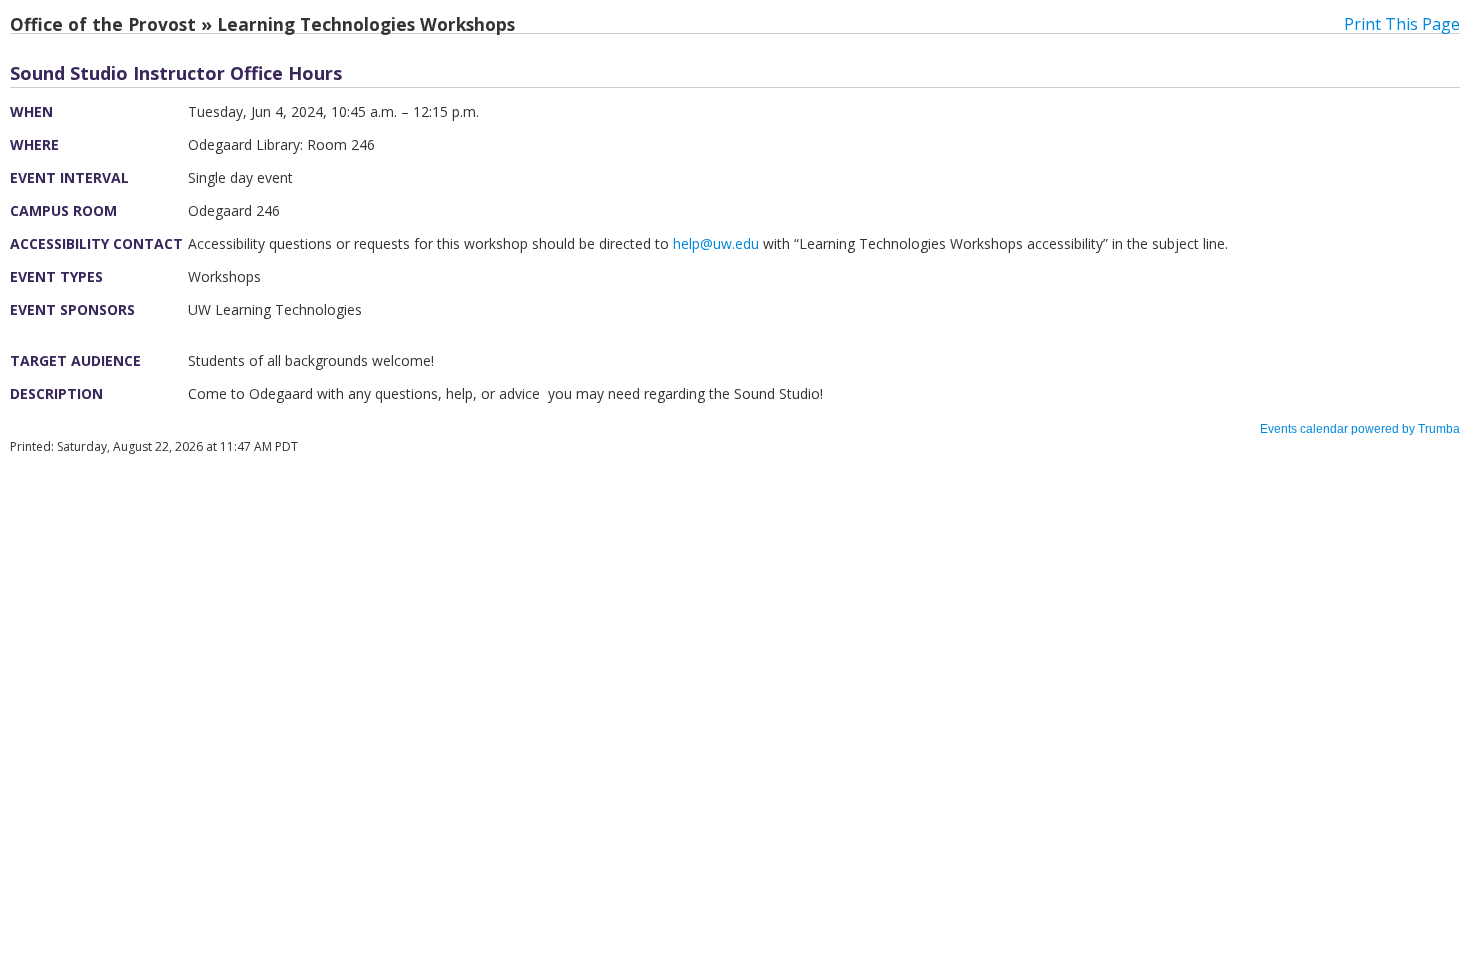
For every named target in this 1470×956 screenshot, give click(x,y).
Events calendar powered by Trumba (1360, 429)
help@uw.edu (716, 243)
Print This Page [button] (1402, 24)
